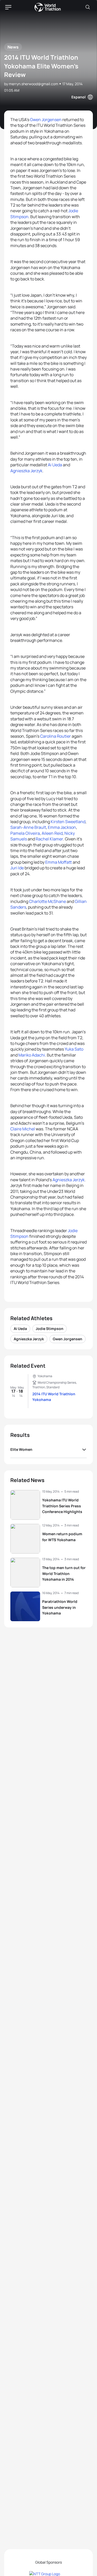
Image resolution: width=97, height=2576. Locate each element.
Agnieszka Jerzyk (26, 471)
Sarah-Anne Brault (28, 827)
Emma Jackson (62, 827)
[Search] (88, 7)
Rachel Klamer (49, 839)
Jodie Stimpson (50, 1329)
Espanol (79, 97)
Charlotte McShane (47, 901)
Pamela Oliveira (25, 833)
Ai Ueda (55, 465)
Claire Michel (23, 1129)
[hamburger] (8, 7)
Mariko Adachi (32, 1055)
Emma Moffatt (59, 862)
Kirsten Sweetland (68, 822)
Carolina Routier (55, 736)
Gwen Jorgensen (46, 120)
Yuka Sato (74, 1049)
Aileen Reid (52, 833)
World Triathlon (48, 7)
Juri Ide (17, 868)
